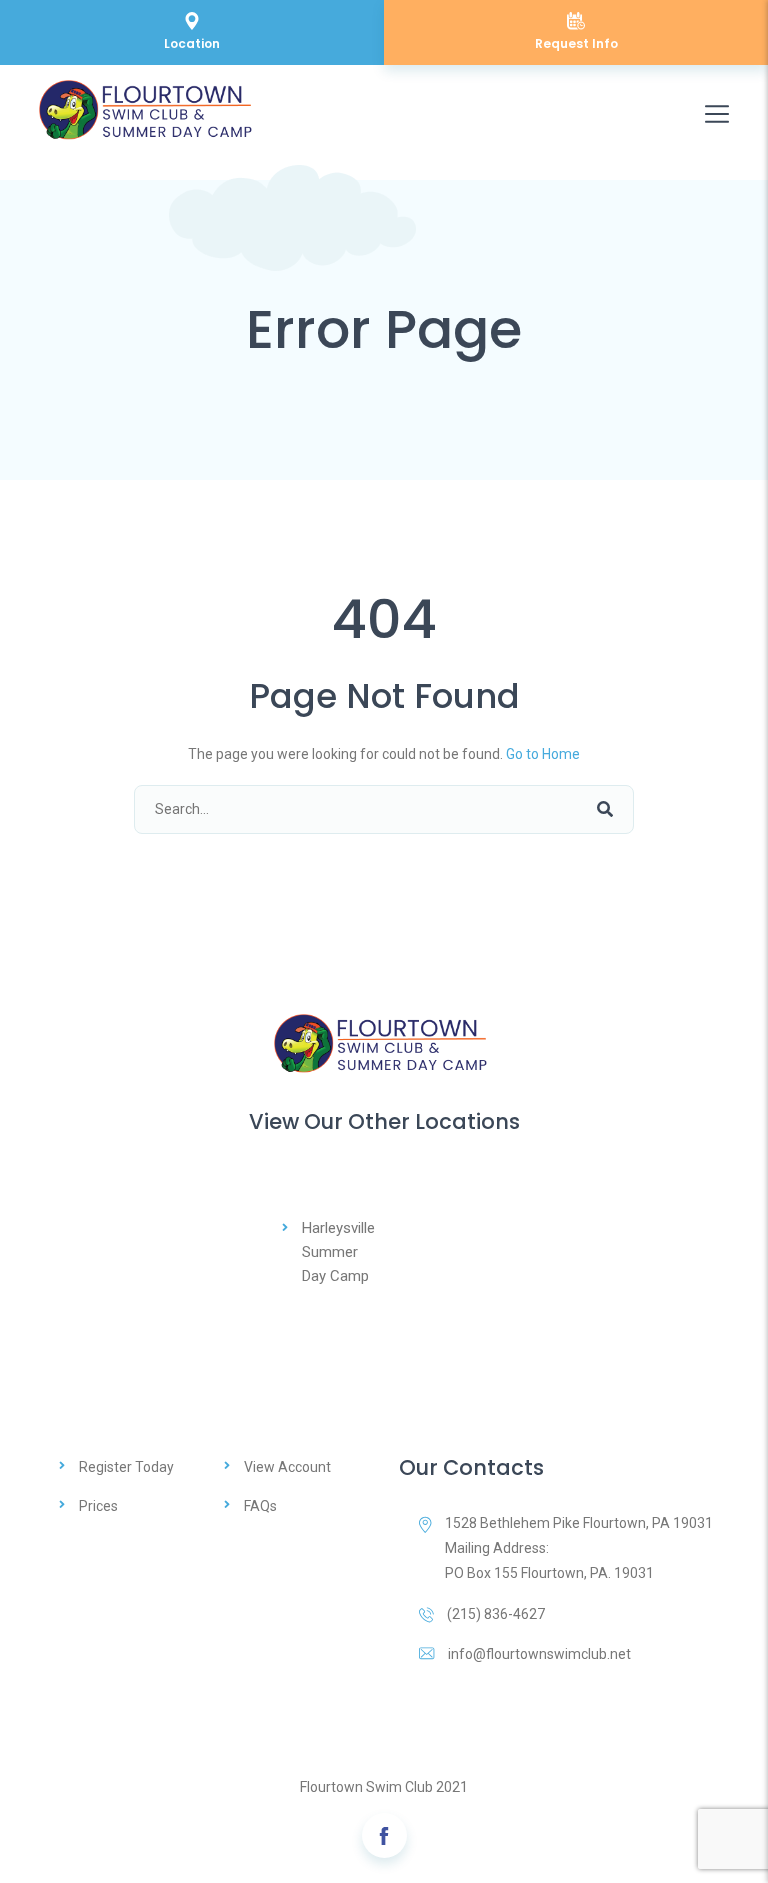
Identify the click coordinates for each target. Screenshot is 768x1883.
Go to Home (543, 754)
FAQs (260, 1506)
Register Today (126, 1467)
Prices (98, 1506)
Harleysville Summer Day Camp (338, 1252)
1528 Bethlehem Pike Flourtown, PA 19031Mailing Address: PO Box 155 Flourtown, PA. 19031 (579, 1548)
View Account (287, 1467)
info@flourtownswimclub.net (539, 1654)
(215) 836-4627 (496, 1614)
